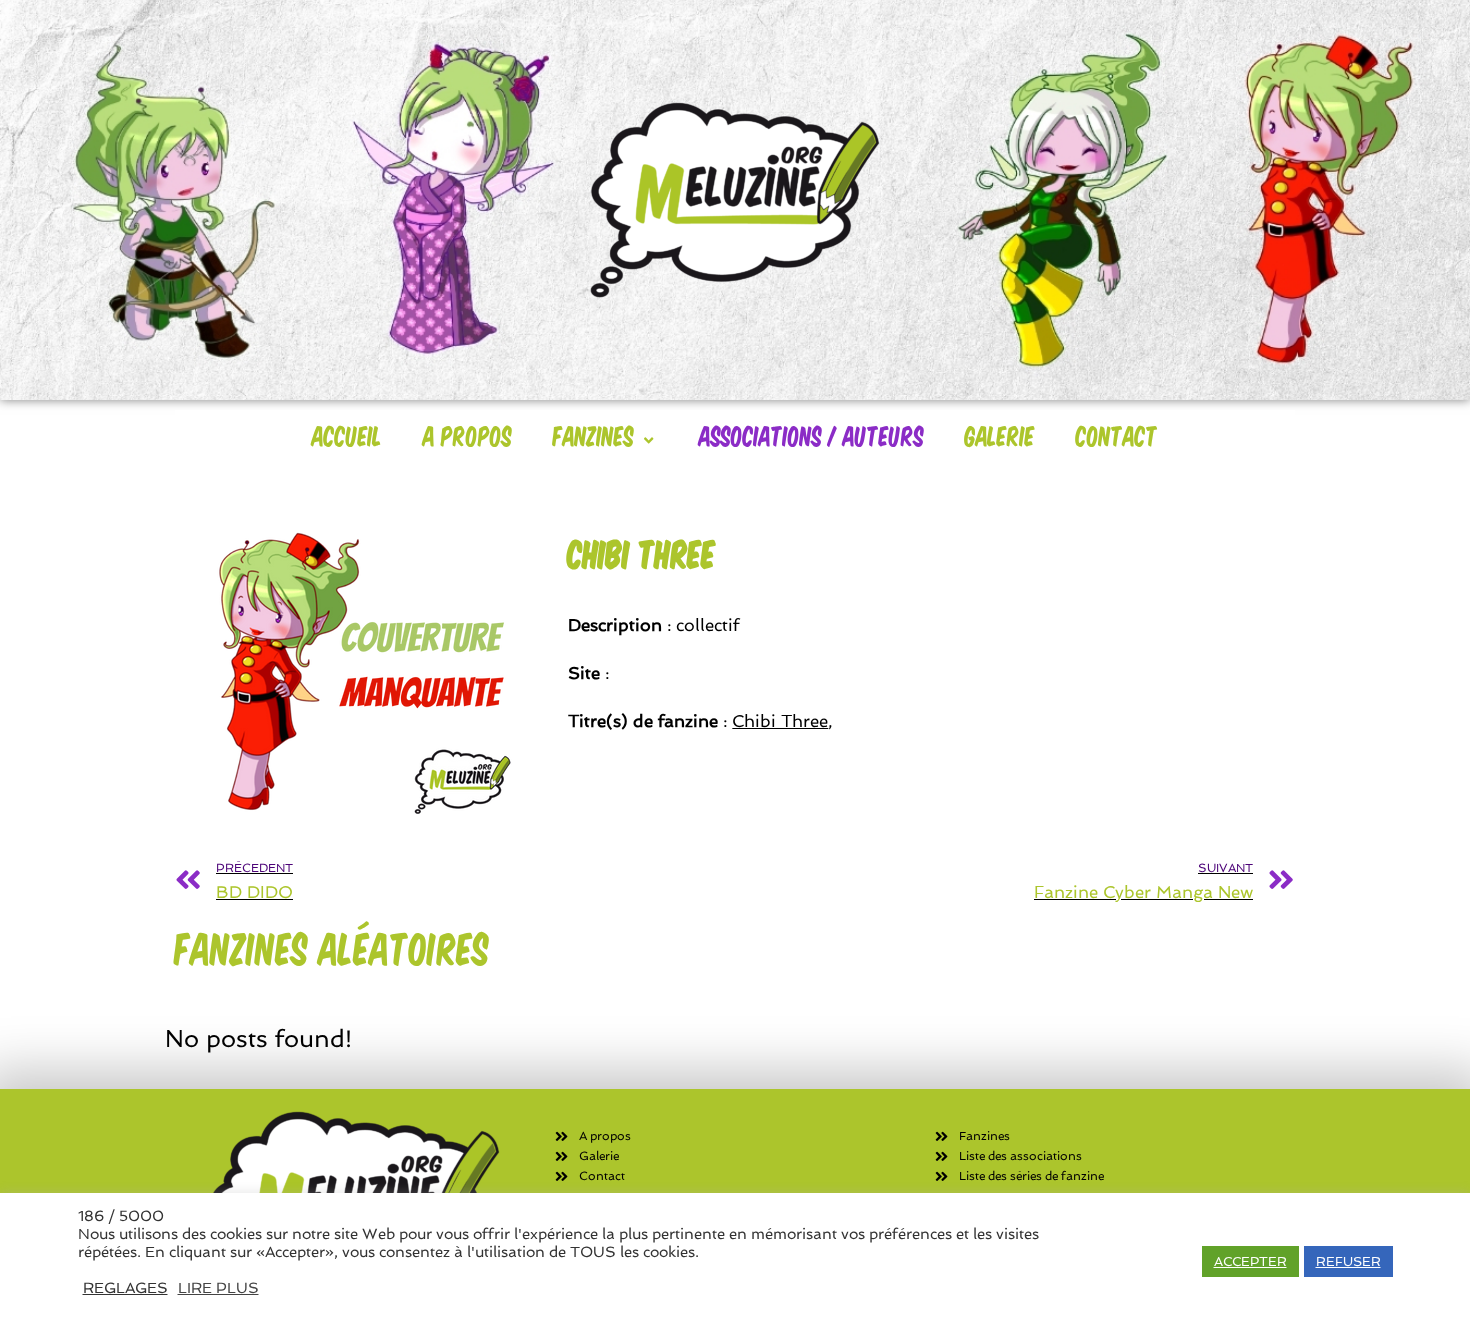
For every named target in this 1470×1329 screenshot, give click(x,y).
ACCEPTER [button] (1250, 1261)
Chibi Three (780, 721)
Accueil (347, 435)
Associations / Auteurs (811, 435)
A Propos (467, 435)
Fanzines (593, 435)
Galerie (1000, 435)
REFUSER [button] (1348, 1261)
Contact (1117, 435)
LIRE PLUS (218, 1287)
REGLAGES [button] (125, 1287)
